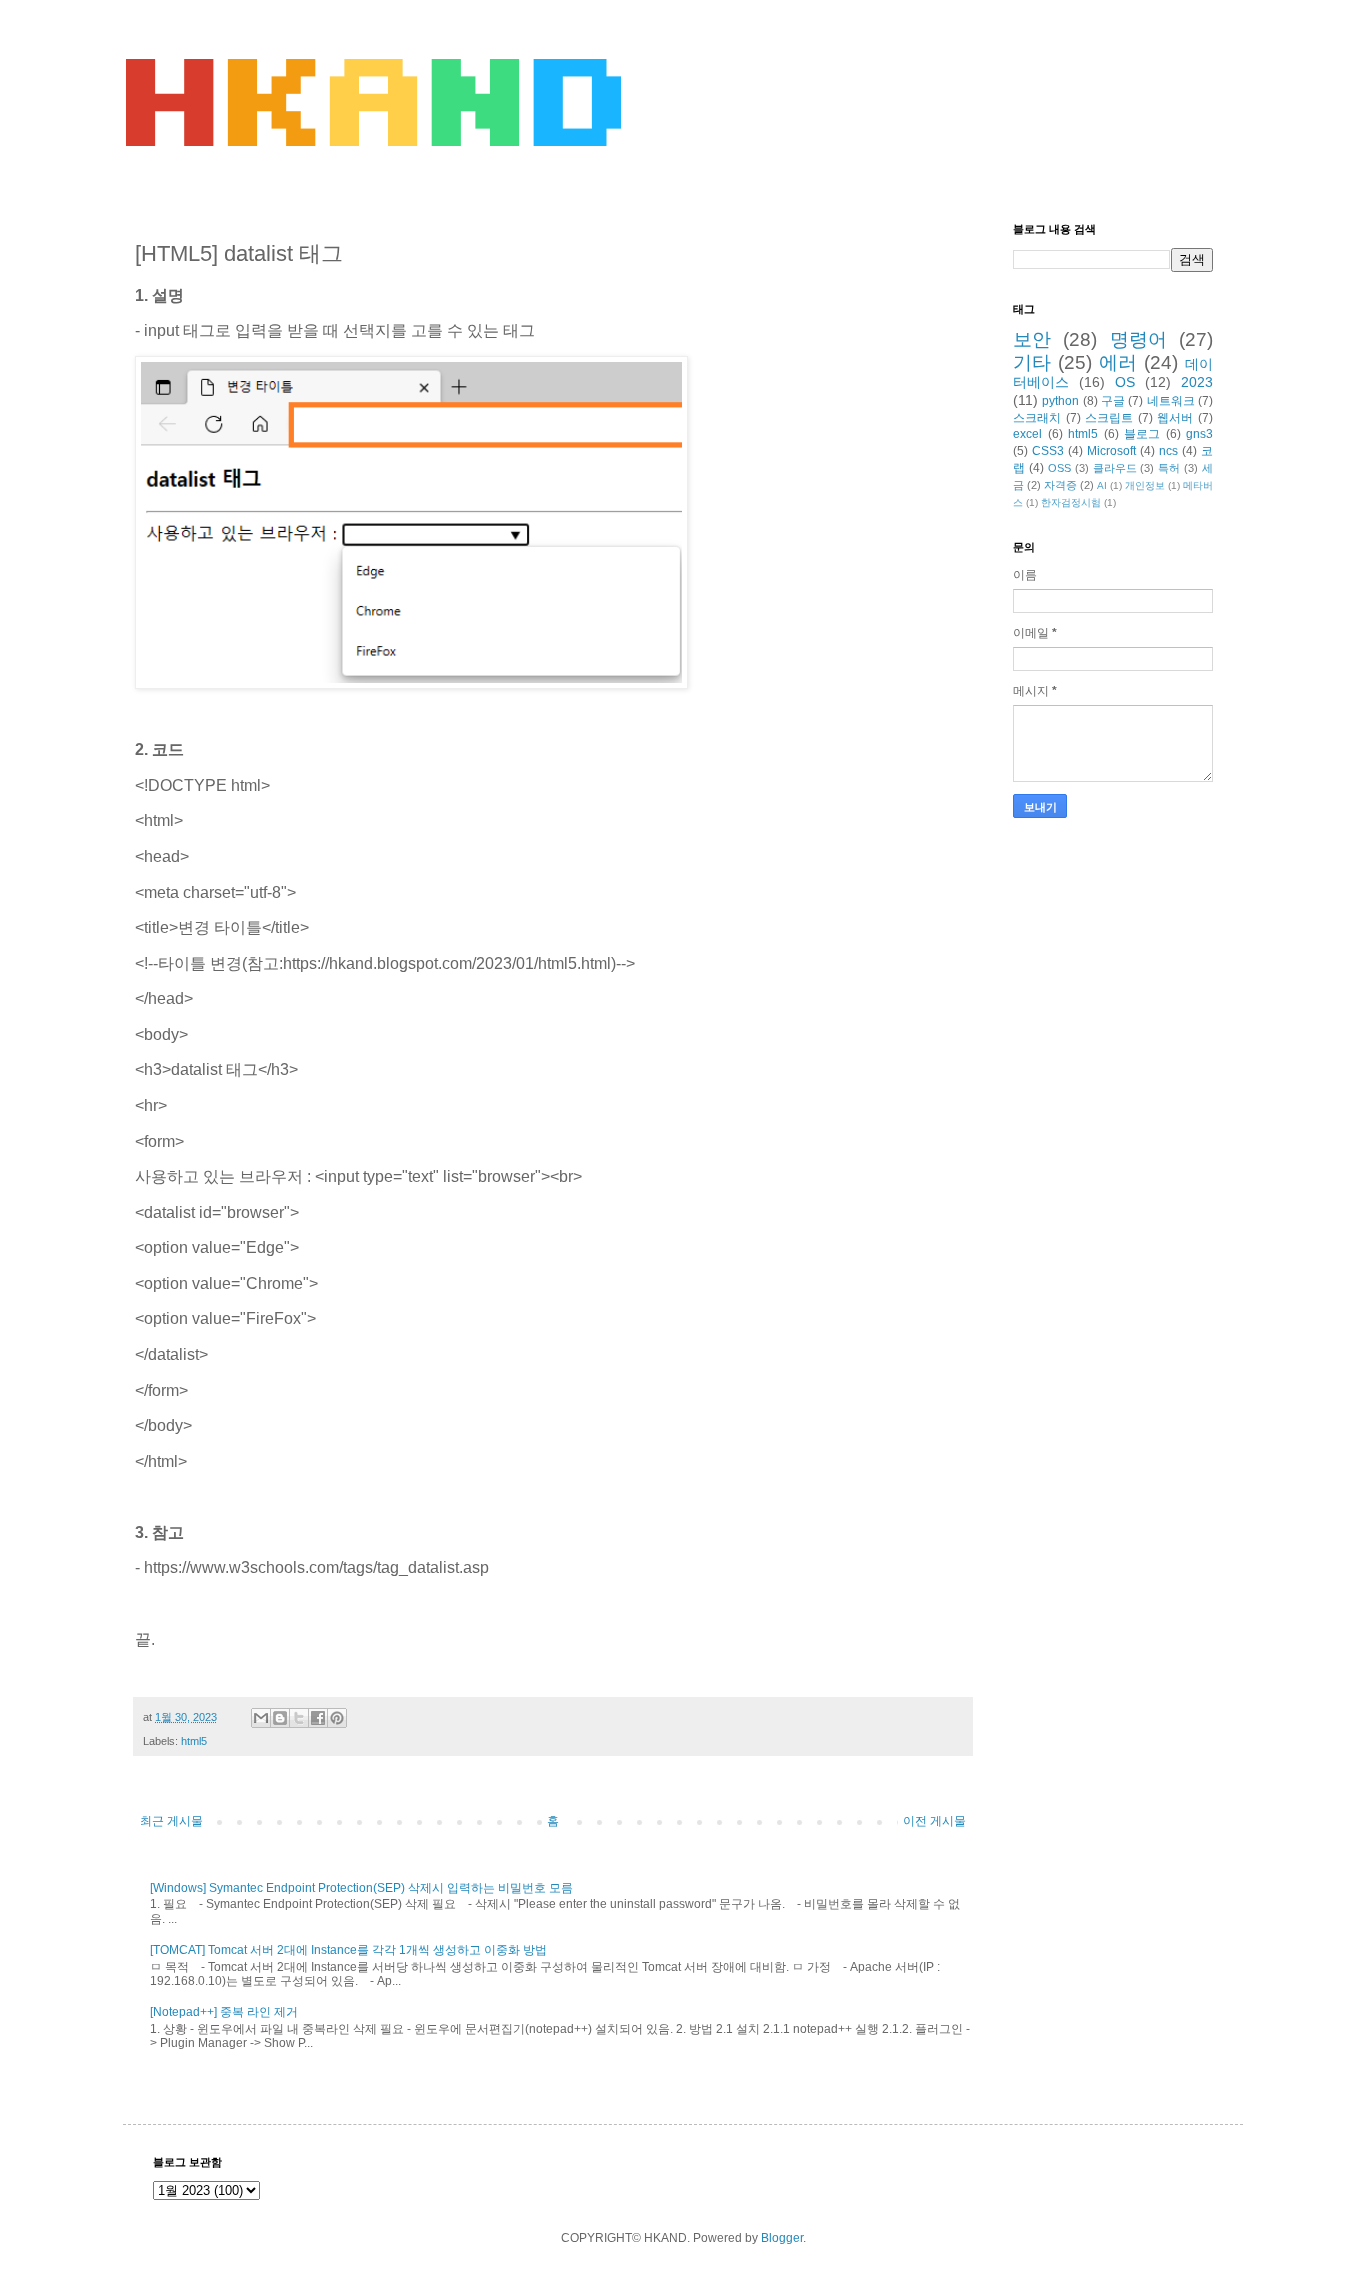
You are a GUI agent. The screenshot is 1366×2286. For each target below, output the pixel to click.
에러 (1118, 362)
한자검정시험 (1071, 502)
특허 (1169, 468)
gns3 (1199, 434)
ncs (1168, 451)
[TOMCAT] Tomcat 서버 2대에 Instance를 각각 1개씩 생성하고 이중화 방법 (348, 1950)
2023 (1197, 382)
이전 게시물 (934, 1821)
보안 (1032, 339)
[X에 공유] (299, 1718)
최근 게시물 (171, 1821)
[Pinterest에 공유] (337, 1718)
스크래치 (1037, 418)
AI (1102, 485)
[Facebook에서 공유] (318, 1718)
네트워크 (1171, 401)
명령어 (1138, 339)
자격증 (1060, 485)
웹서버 (1175, 418)
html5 (194, 1741)
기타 (1032, 362)
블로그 (1142, 434)
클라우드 (1115, 468)
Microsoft (1111, 451)
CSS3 (1048, 451)
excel (1027, 434)
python (1060, 401)
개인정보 (1145, 485)
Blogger (782, 2238)
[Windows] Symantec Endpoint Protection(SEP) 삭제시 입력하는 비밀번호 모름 (361, 1888)
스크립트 (1109, 418)
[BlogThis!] (280, 1718)
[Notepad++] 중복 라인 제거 (224, 2012)
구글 (1113, 401)
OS (1125, 382)
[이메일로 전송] (261, 1718)
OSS (1059, 468)
